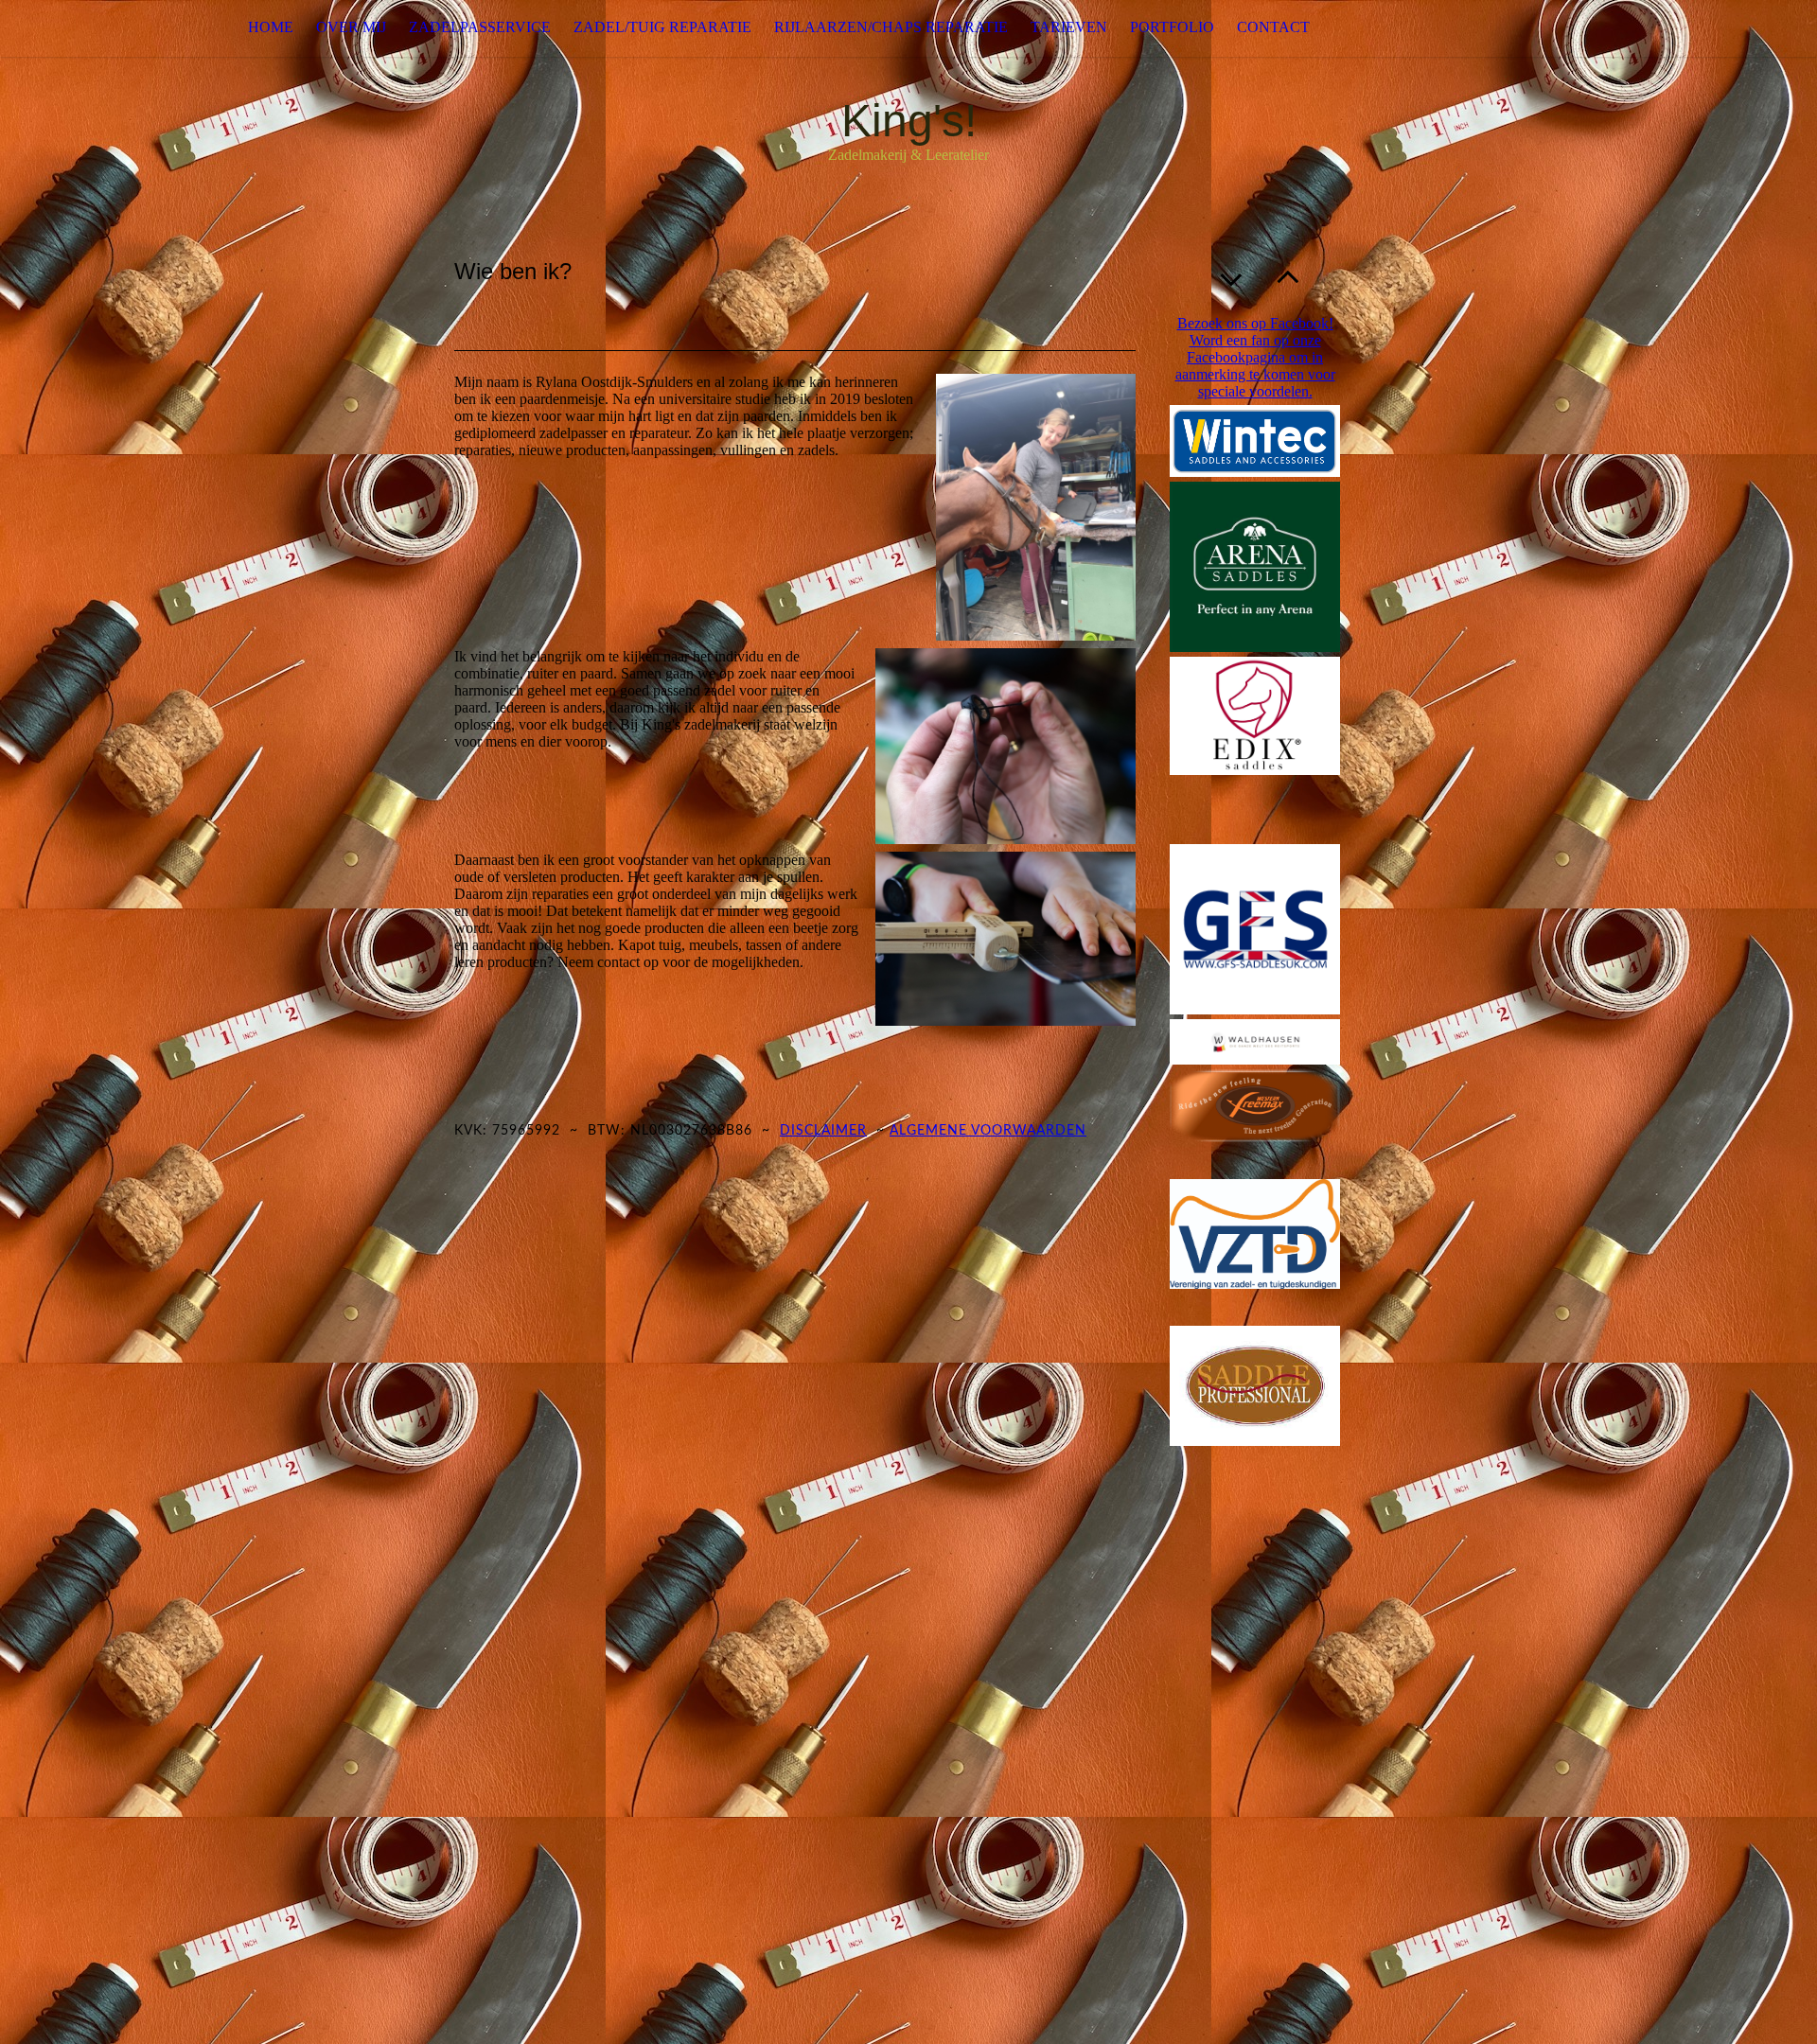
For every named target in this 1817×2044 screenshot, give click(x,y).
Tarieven (1069, 27)
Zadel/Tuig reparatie (662, 27)
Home (271, 27)
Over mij (351, 27)
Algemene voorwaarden (988, 1131)
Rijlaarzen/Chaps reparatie (891, 27)
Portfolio (1172, 27)
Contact (1273, 27)
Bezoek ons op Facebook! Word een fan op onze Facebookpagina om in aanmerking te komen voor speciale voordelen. (1255, 357)
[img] (95, 28)
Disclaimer (823, 1131)
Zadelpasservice (480, 27)
